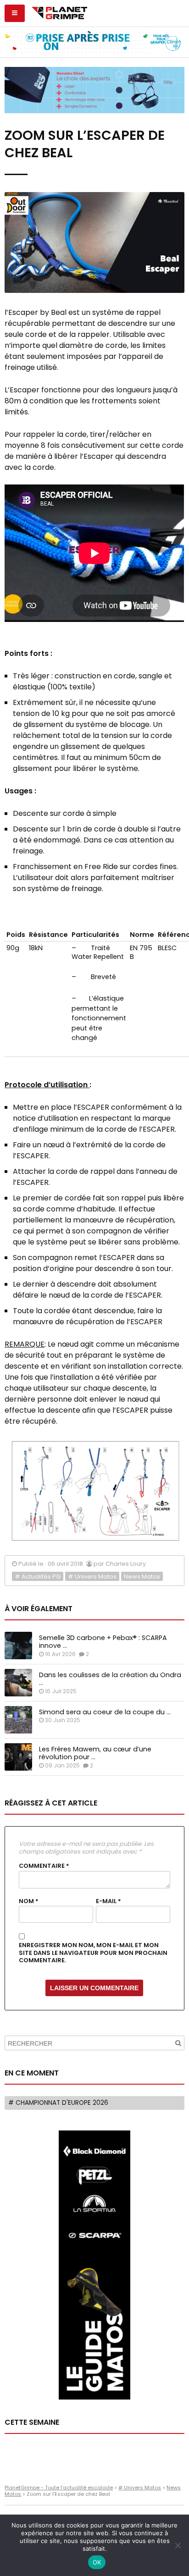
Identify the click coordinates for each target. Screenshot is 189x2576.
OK (97, 2562)
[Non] (178, 2545)
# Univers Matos (92, 1577)
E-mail (108, 1901)
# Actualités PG (38, 1577)
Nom (29, 1901)
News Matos (142, 1577)
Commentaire (44, 1866)
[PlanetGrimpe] (59, 12)
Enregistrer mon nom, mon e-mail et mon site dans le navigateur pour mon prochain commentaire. (93, 1953)
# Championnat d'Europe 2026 (58, 2103)
